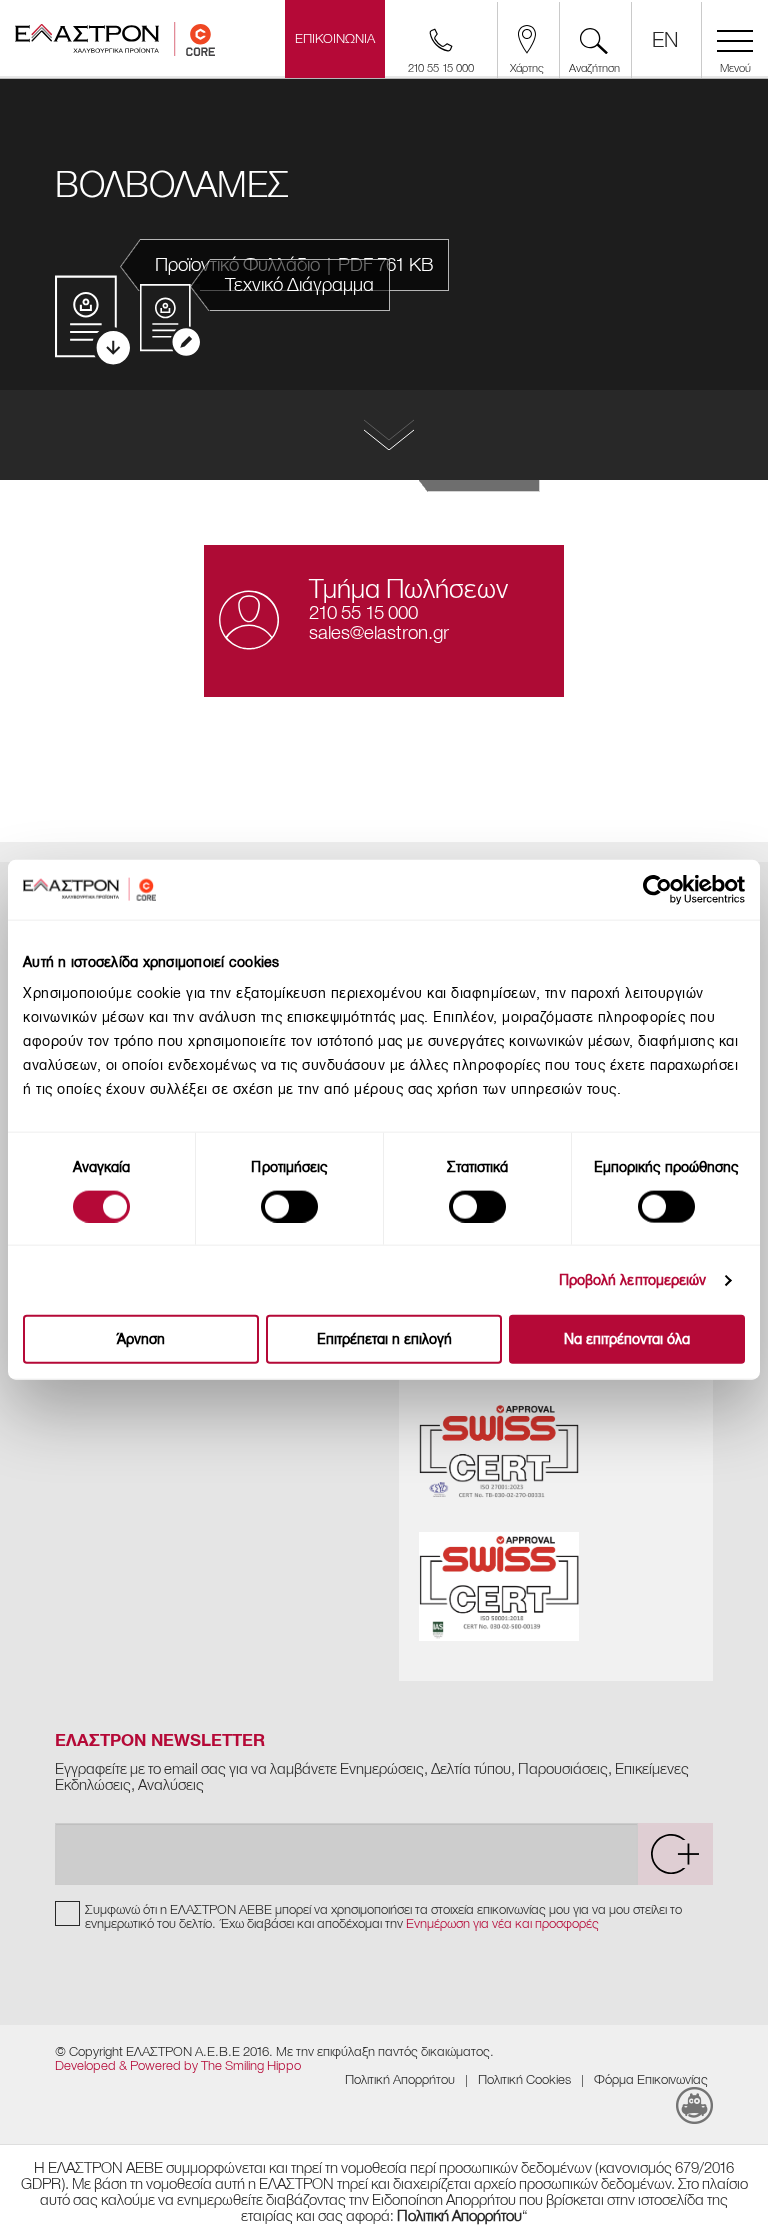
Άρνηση (141, 1339)
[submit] (675, 1854)
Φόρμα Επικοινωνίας (651, 2079)
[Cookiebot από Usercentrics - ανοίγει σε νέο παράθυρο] (674, 889)
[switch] (289, 1206)
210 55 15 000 (363, 612)
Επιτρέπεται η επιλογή (384, 1339)
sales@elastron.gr (379, 632)
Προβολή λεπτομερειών (633, 1279)
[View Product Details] (384, 435)
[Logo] (115, 45)
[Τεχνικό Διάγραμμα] (170, 319)
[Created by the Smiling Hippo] (694, 2105)
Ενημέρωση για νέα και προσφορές (502, 1923)
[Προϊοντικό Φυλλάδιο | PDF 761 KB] (92, 321)
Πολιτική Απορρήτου (400, 2079)
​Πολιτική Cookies (524, 2079)
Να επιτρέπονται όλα (627, 1339)
